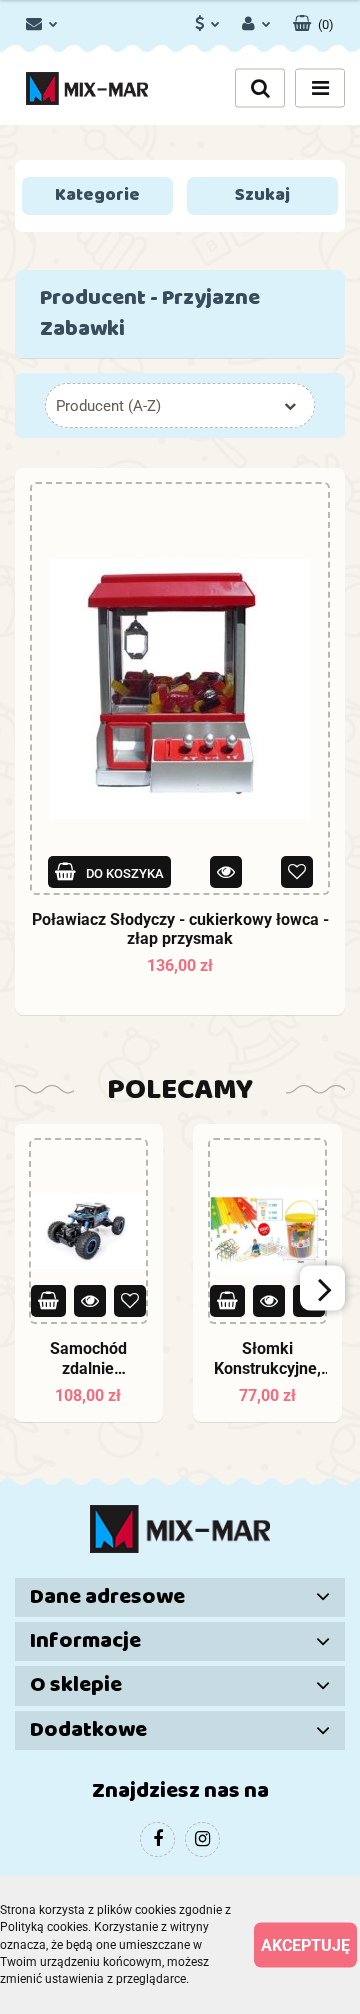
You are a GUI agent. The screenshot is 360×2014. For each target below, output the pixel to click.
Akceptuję (305, 1945)
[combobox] (180, 405)
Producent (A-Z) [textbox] (108, 406)
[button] (313, 20)
